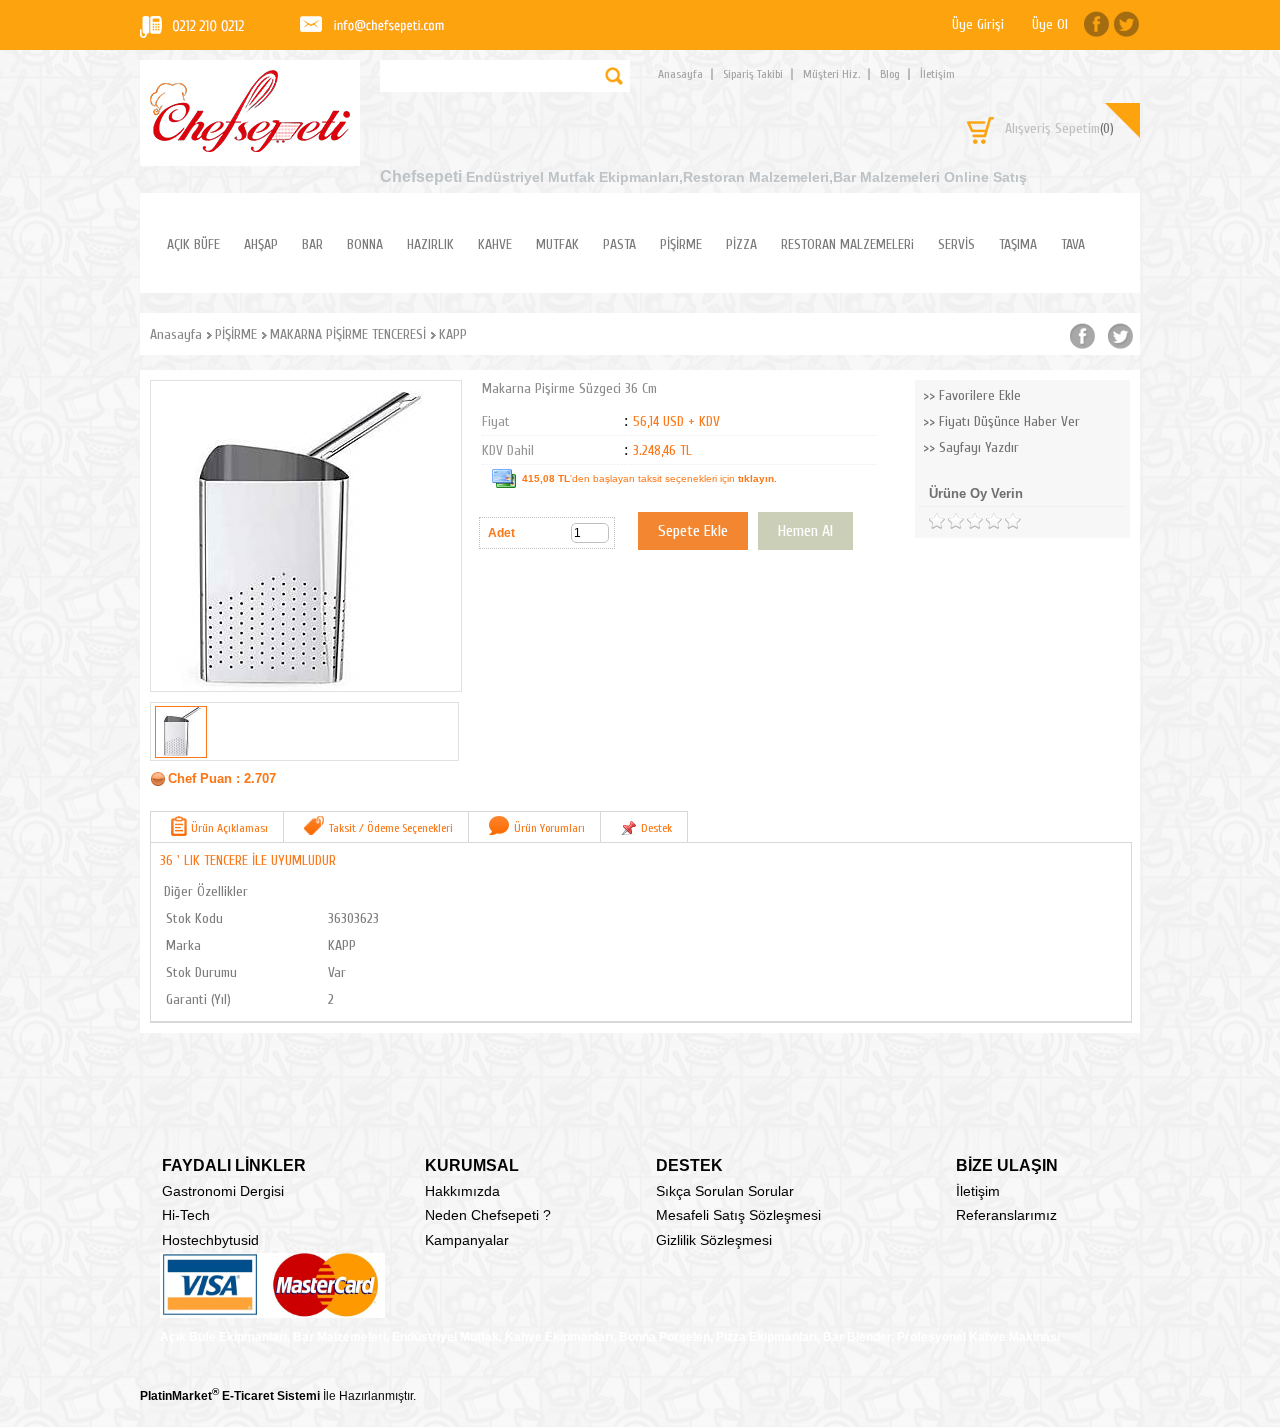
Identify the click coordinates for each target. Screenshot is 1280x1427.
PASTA (619, 244)
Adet (501, 533)
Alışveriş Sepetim (1059, 128)
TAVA (1073, 244)
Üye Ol (1050, 24)
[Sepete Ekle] (693, 531)
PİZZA (741, 244)
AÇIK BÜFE (193, 244)
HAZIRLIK (430, 244)
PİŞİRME (681, 244)
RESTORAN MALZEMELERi (847, 244)
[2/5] (946, 521)
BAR (312, 244)
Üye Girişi (978, 24)
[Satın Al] (805, 531)
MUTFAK (557, 244)
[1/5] (936, 521)
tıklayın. (757, 478)
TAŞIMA (1018, 244)
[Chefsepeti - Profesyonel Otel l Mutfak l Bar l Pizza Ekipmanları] (250, 146)
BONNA (365, 244)
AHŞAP (261, 244)
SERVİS (956, 244)
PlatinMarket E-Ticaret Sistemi (230, 1396)
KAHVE (495, 244)
